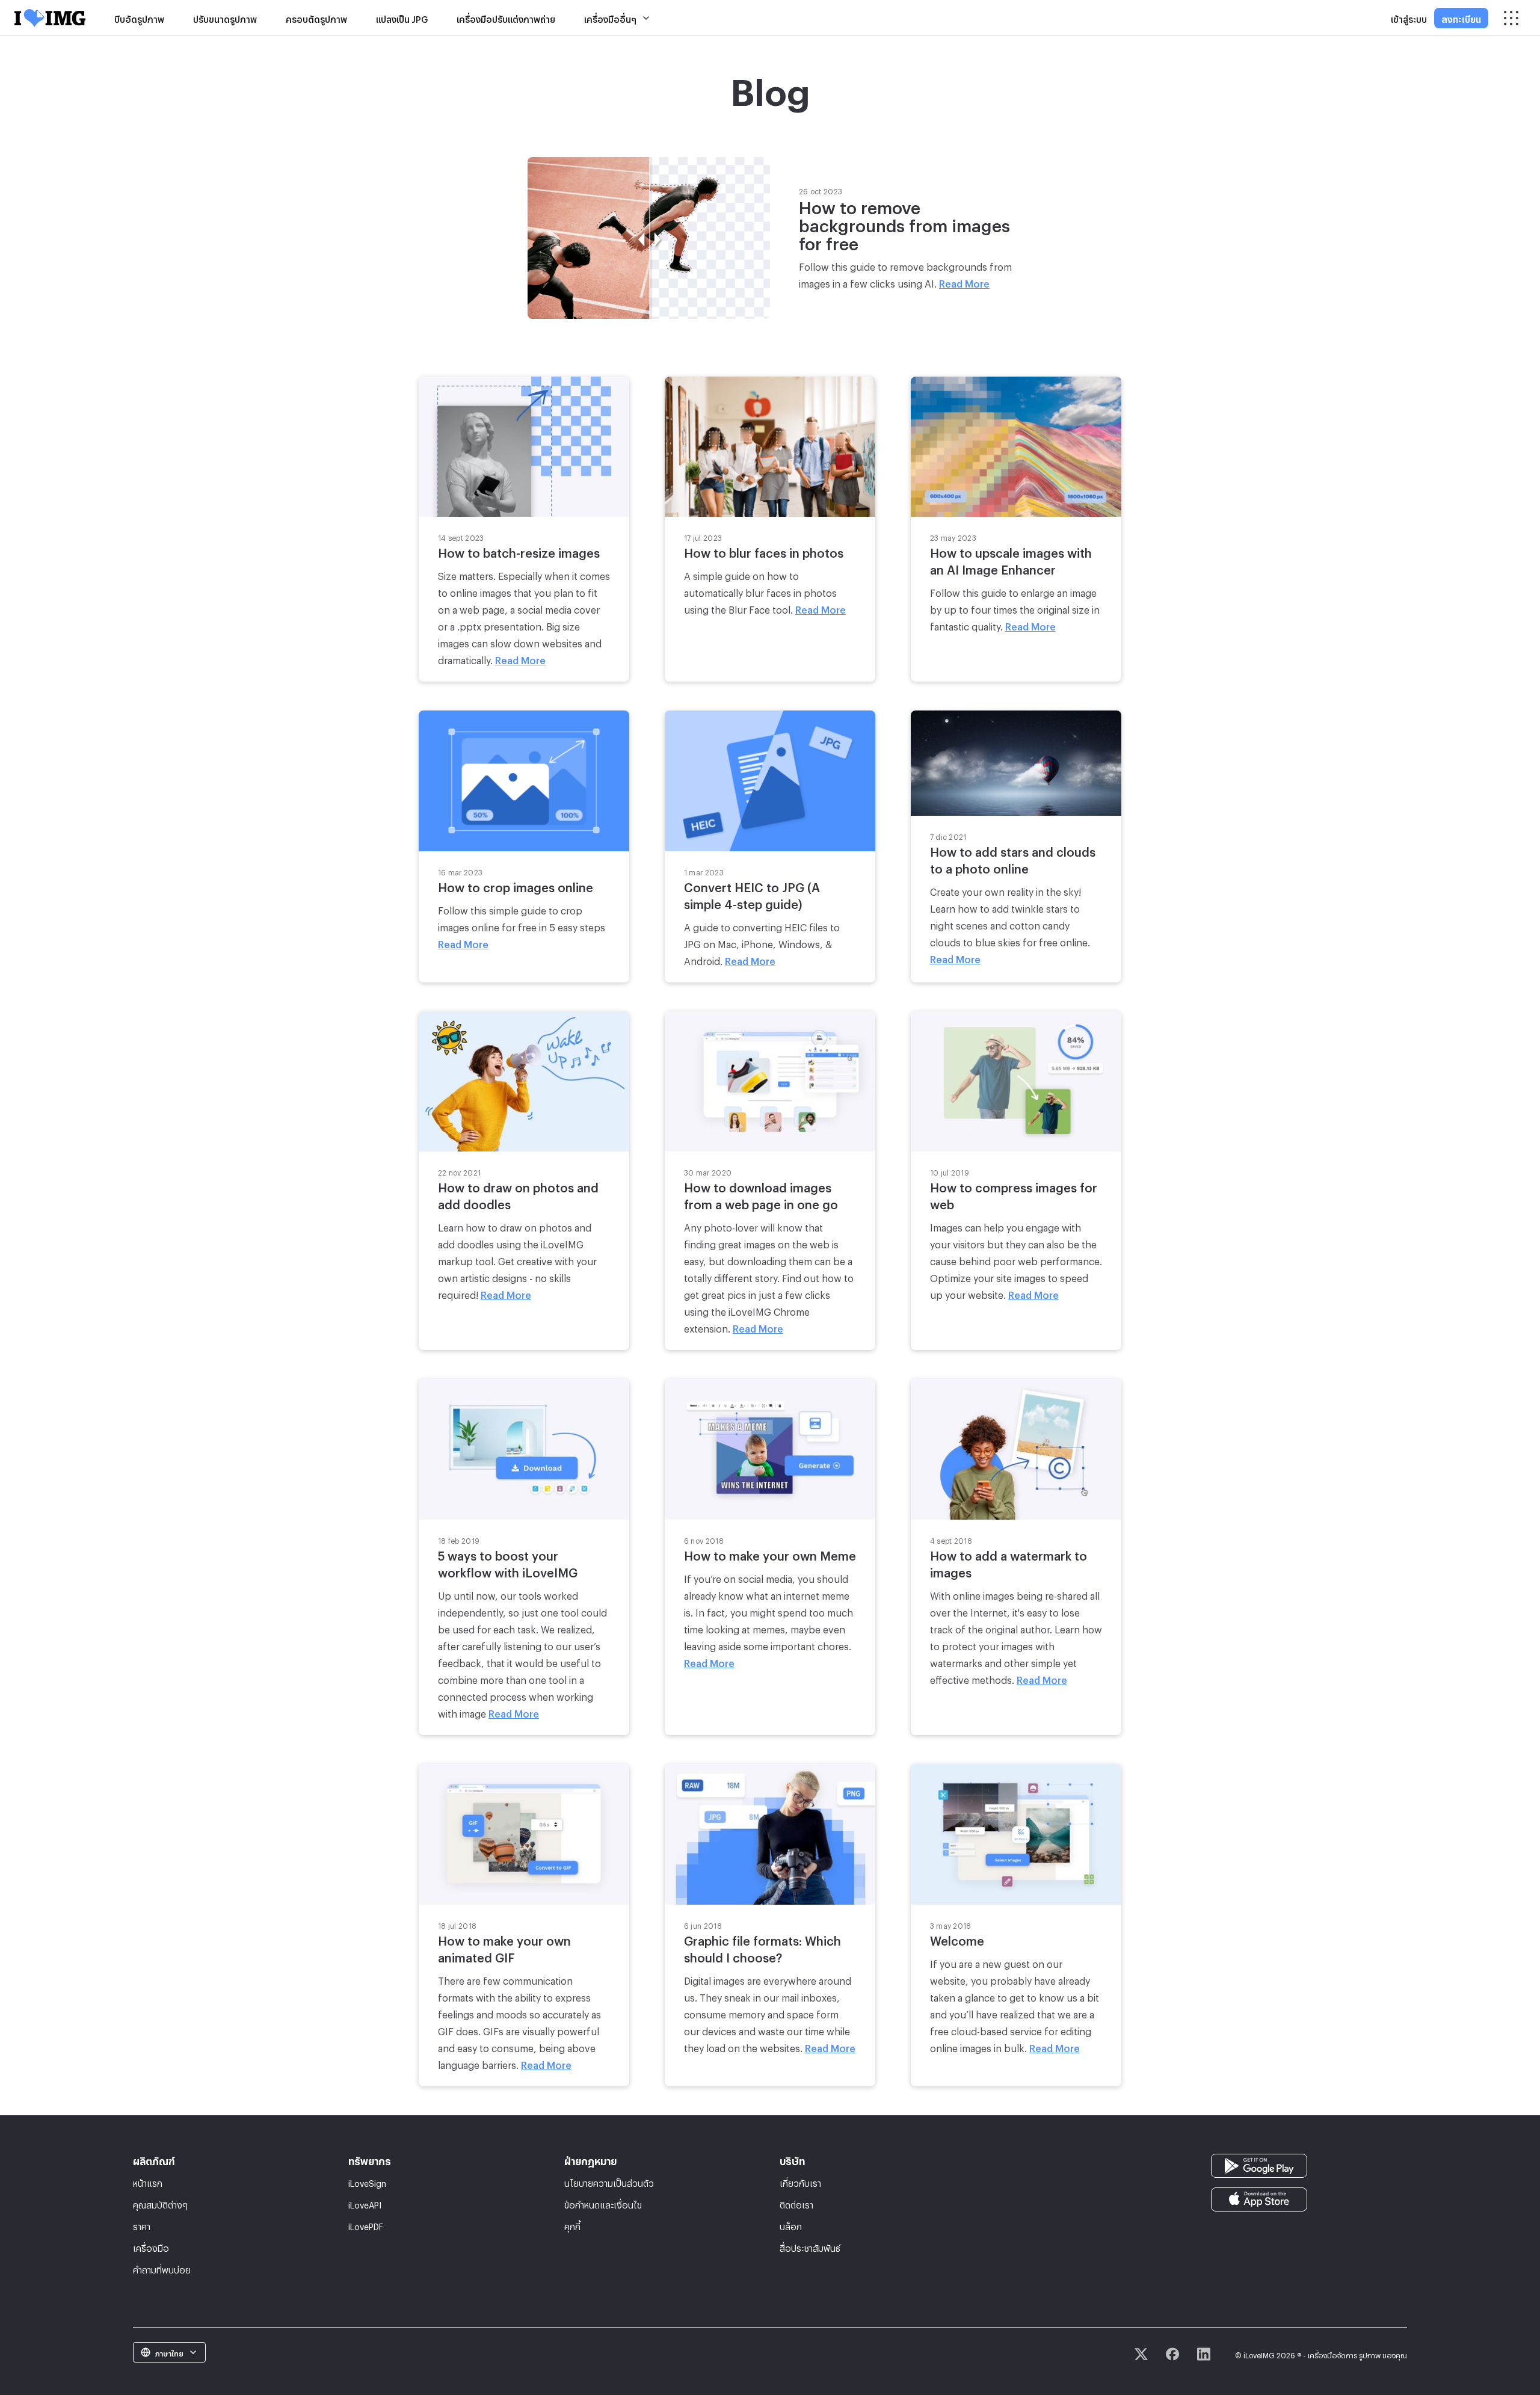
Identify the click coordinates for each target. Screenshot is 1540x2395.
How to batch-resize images (519, 550)
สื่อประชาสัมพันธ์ (810, 2247)
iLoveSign (367, 2182)
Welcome (957, 1938)
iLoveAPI (365, 2203)
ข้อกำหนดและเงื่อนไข (603, 2203)
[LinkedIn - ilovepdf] (1204, 2354)
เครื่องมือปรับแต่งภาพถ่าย (506, 18)
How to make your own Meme (770, 1553)
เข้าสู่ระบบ (1409, 18)
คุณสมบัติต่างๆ (160, 2203)
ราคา (142, 2225)
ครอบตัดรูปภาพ (316, 18)
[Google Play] (1259, 2162)
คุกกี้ (572, 2225)
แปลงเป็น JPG (402, 18)
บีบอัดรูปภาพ (139, 18)
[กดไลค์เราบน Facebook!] (1172, 2354)
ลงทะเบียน (1461, 18)
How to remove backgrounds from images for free (904, 223)
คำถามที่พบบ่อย (162, 2268)
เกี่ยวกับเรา (800, 2182)
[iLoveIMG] (50, 18)
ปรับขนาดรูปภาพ (225, 18)
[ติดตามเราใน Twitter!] (1141, 2354)
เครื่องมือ (151, 2247)
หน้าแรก (148, 2182)
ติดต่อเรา (796, 2203)
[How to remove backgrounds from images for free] (649, 234)
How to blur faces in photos (764, 550)
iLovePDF (366, 2225)
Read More (964, 282)
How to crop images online (516, 885)
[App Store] (1259, 2196)
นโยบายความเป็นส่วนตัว (609, 2182)
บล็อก (791, 2225)
